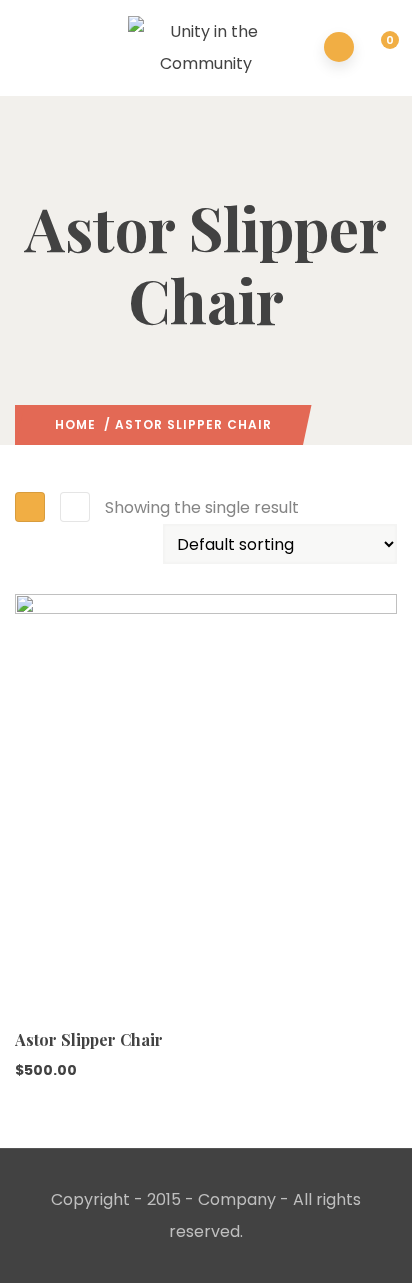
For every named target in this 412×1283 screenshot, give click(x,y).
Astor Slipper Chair (89, 1039)
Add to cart (34, 995)
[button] (378, 49)
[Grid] (30, 507)
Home (75, 424)
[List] (75, 507)
